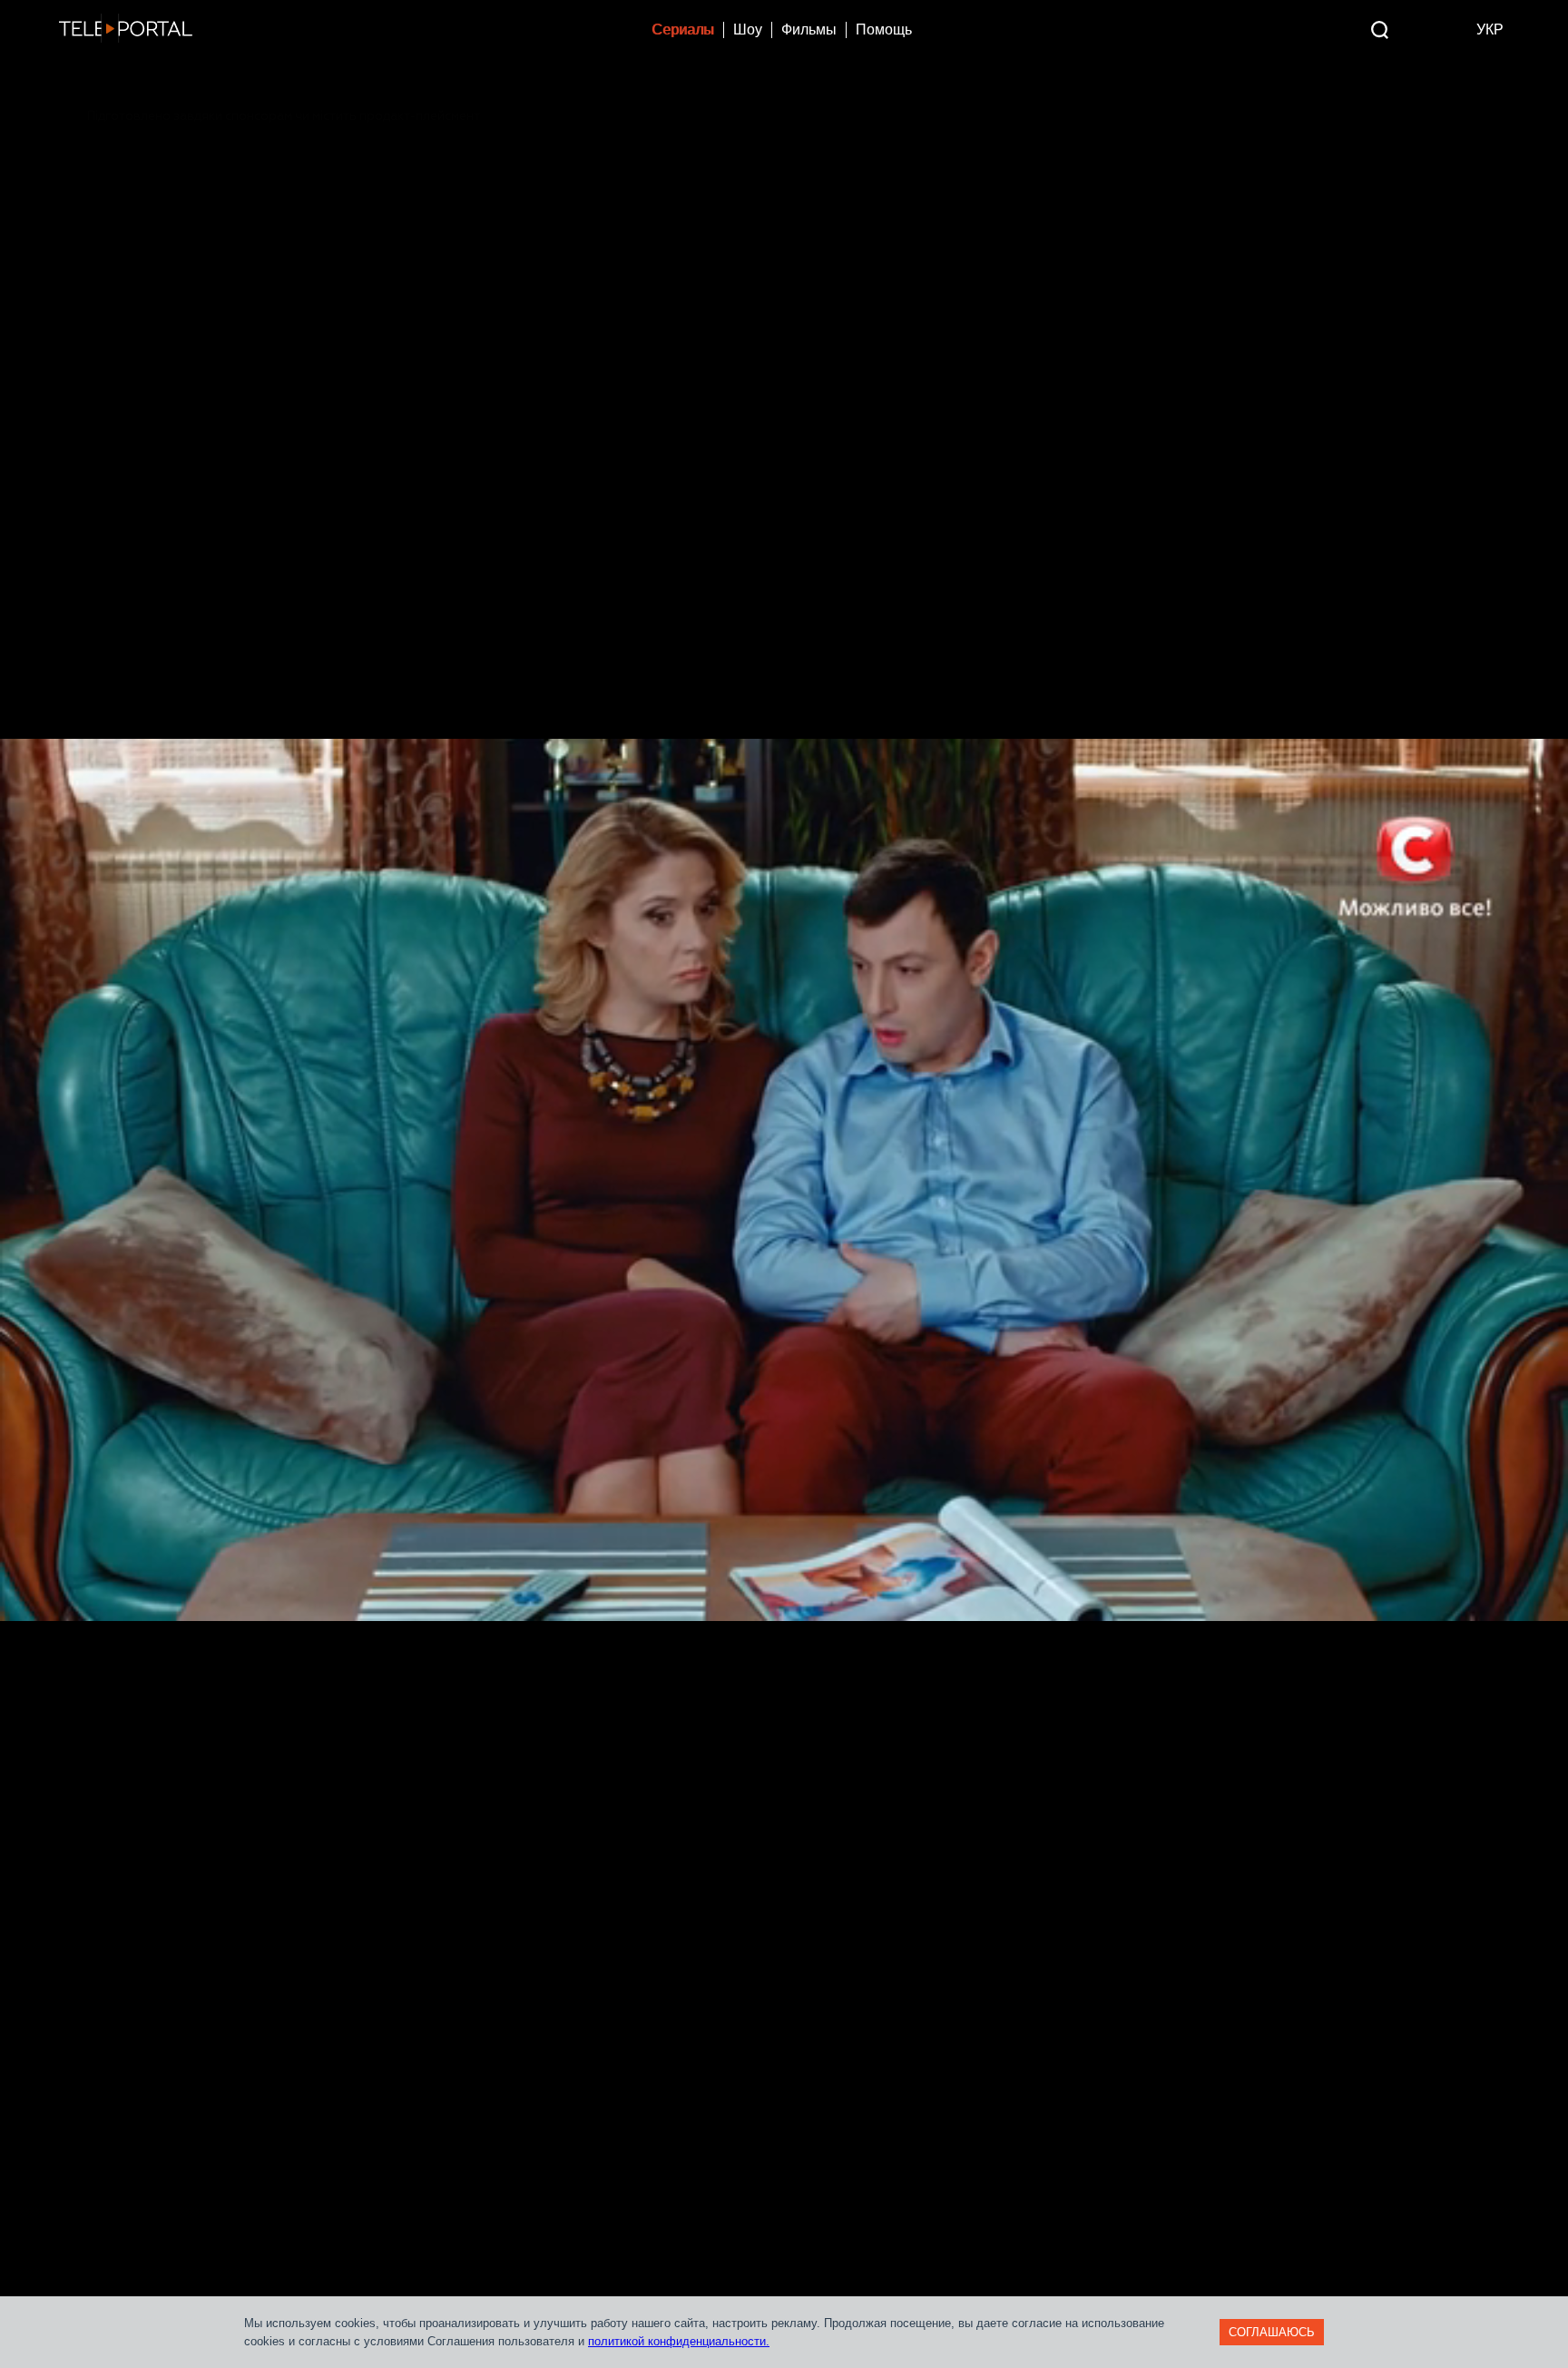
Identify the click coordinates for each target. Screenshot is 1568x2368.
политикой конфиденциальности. (679, 2341)
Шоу (748, 29)
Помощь (884, 29)
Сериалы (683, 29)
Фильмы (809, 29)
